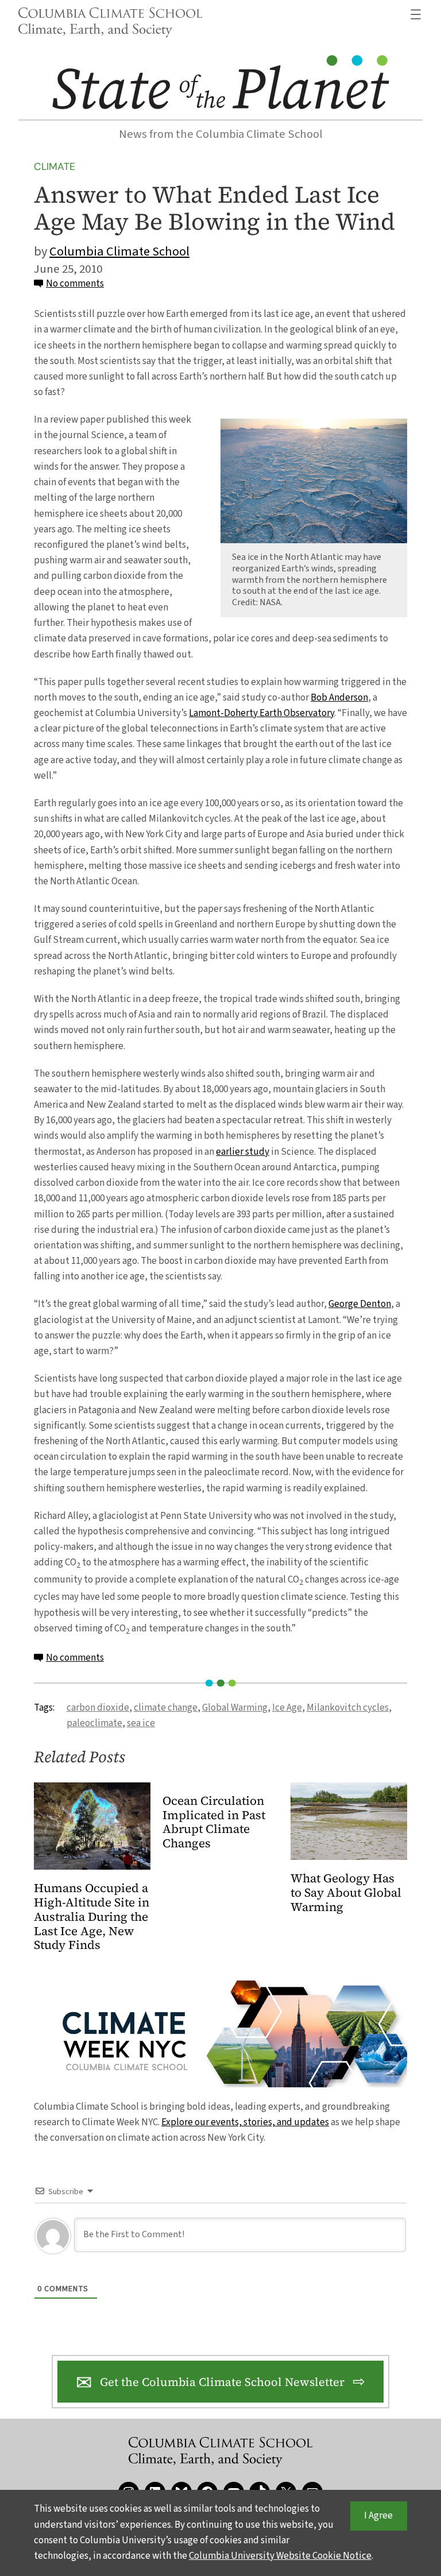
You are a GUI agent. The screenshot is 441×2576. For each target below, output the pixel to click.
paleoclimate (94, 1723)
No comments (75, 284)
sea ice (141, 1723)
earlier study (243, 1152)
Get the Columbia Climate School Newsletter (222, 2382)
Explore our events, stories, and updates (245, 2122)
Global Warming (235, 1708)
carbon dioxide (98, 1708)
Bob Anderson (339, 698)
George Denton (360, 1304)
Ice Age (287, 1708)
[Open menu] (416, 14)
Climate (55, 167)
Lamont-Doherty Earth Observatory (262, 713)
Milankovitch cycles (348, 1708)
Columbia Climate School (119, 252)
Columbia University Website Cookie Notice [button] (280, 2556)
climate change (166, 1708)
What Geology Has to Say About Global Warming (346, 1893)
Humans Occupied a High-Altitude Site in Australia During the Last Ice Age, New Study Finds (92, 1917)
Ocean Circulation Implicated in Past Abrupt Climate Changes (214, 1823)
